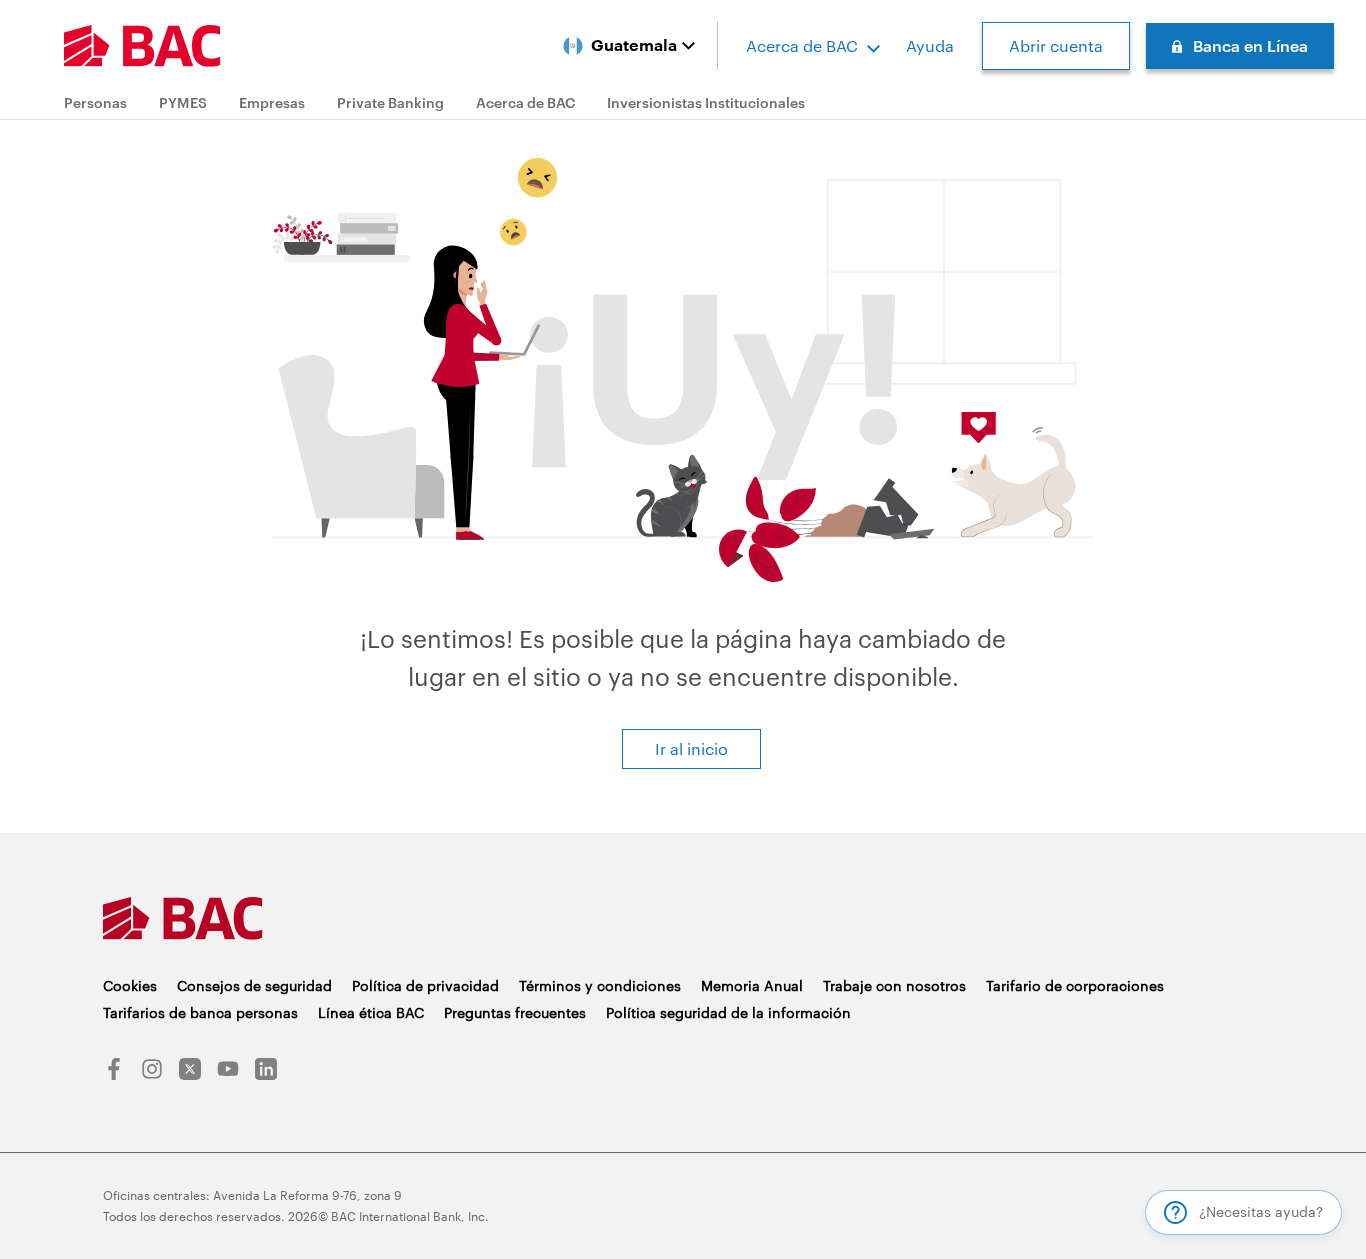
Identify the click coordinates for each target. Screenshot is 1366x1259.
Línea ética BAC (371, 1012)
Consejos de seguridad (254, 985)
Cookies (130, 985)
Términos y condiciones (600, 985)
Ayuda (930, 45)
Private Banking (390, 102)
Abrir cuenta (1056, 45)
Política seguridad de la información (728, 1012)
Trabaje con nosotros (894, 985)
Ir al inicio (691, 748)
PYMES (183, 102)
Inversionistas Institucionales (706, 102)
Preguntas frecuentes (515, 1012)
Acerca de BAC (802, 45)
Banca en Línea (1250, 45)
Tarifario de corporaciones (1075, 985)
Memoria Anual (752, 985)
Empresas (272, 102)
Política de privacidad (425, 985)
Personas (95, 102)
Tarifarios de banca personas (200, 1012)
